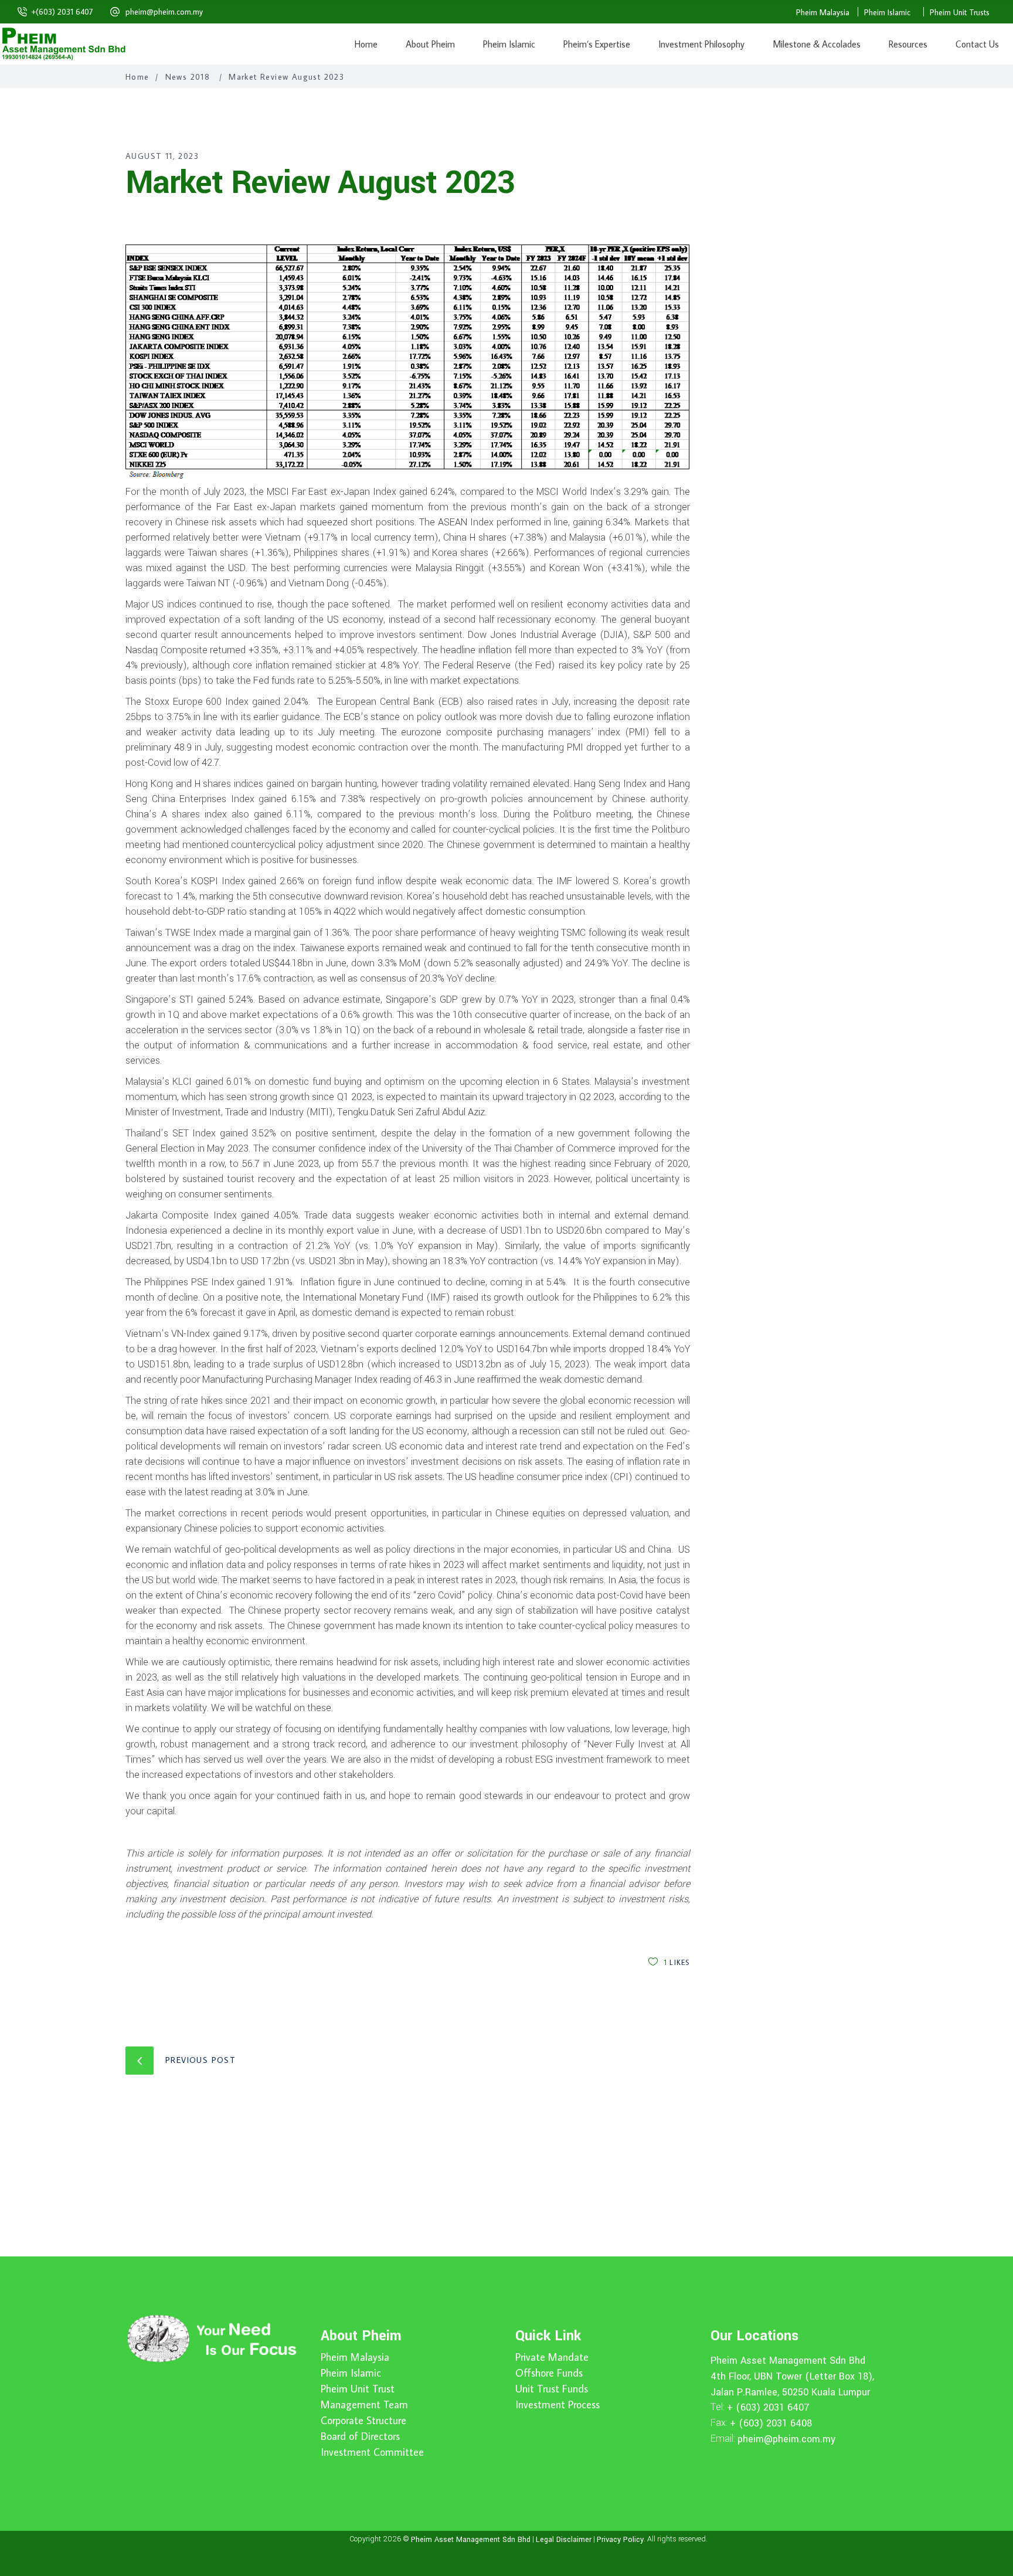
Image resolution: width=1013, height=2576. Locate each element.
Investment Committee (372, 2452)
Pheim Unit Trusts (960, 12)
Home (137, 77)
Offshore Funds (549, 2373)
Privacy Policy (620, 2539)
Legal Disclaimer (564, 2539)
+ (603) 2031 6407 (768, 2407)
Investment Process (558, 2405)
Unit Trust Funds (552, 2389)
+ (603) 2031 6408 (771, 2423)
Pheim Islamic (887, 12)
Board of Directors (360, 2436)
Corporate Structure (363, 2421)
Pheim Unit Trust (358, 2389)
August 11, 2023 (162, 156)
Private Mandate (552, 2357)
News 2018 (188, 77)
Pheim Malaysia (823, 12)
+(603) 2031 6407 (62, 12)
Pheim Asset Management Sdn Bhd (788, 2361)
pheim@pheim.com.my (164, 12)
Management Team (364, 2405)
